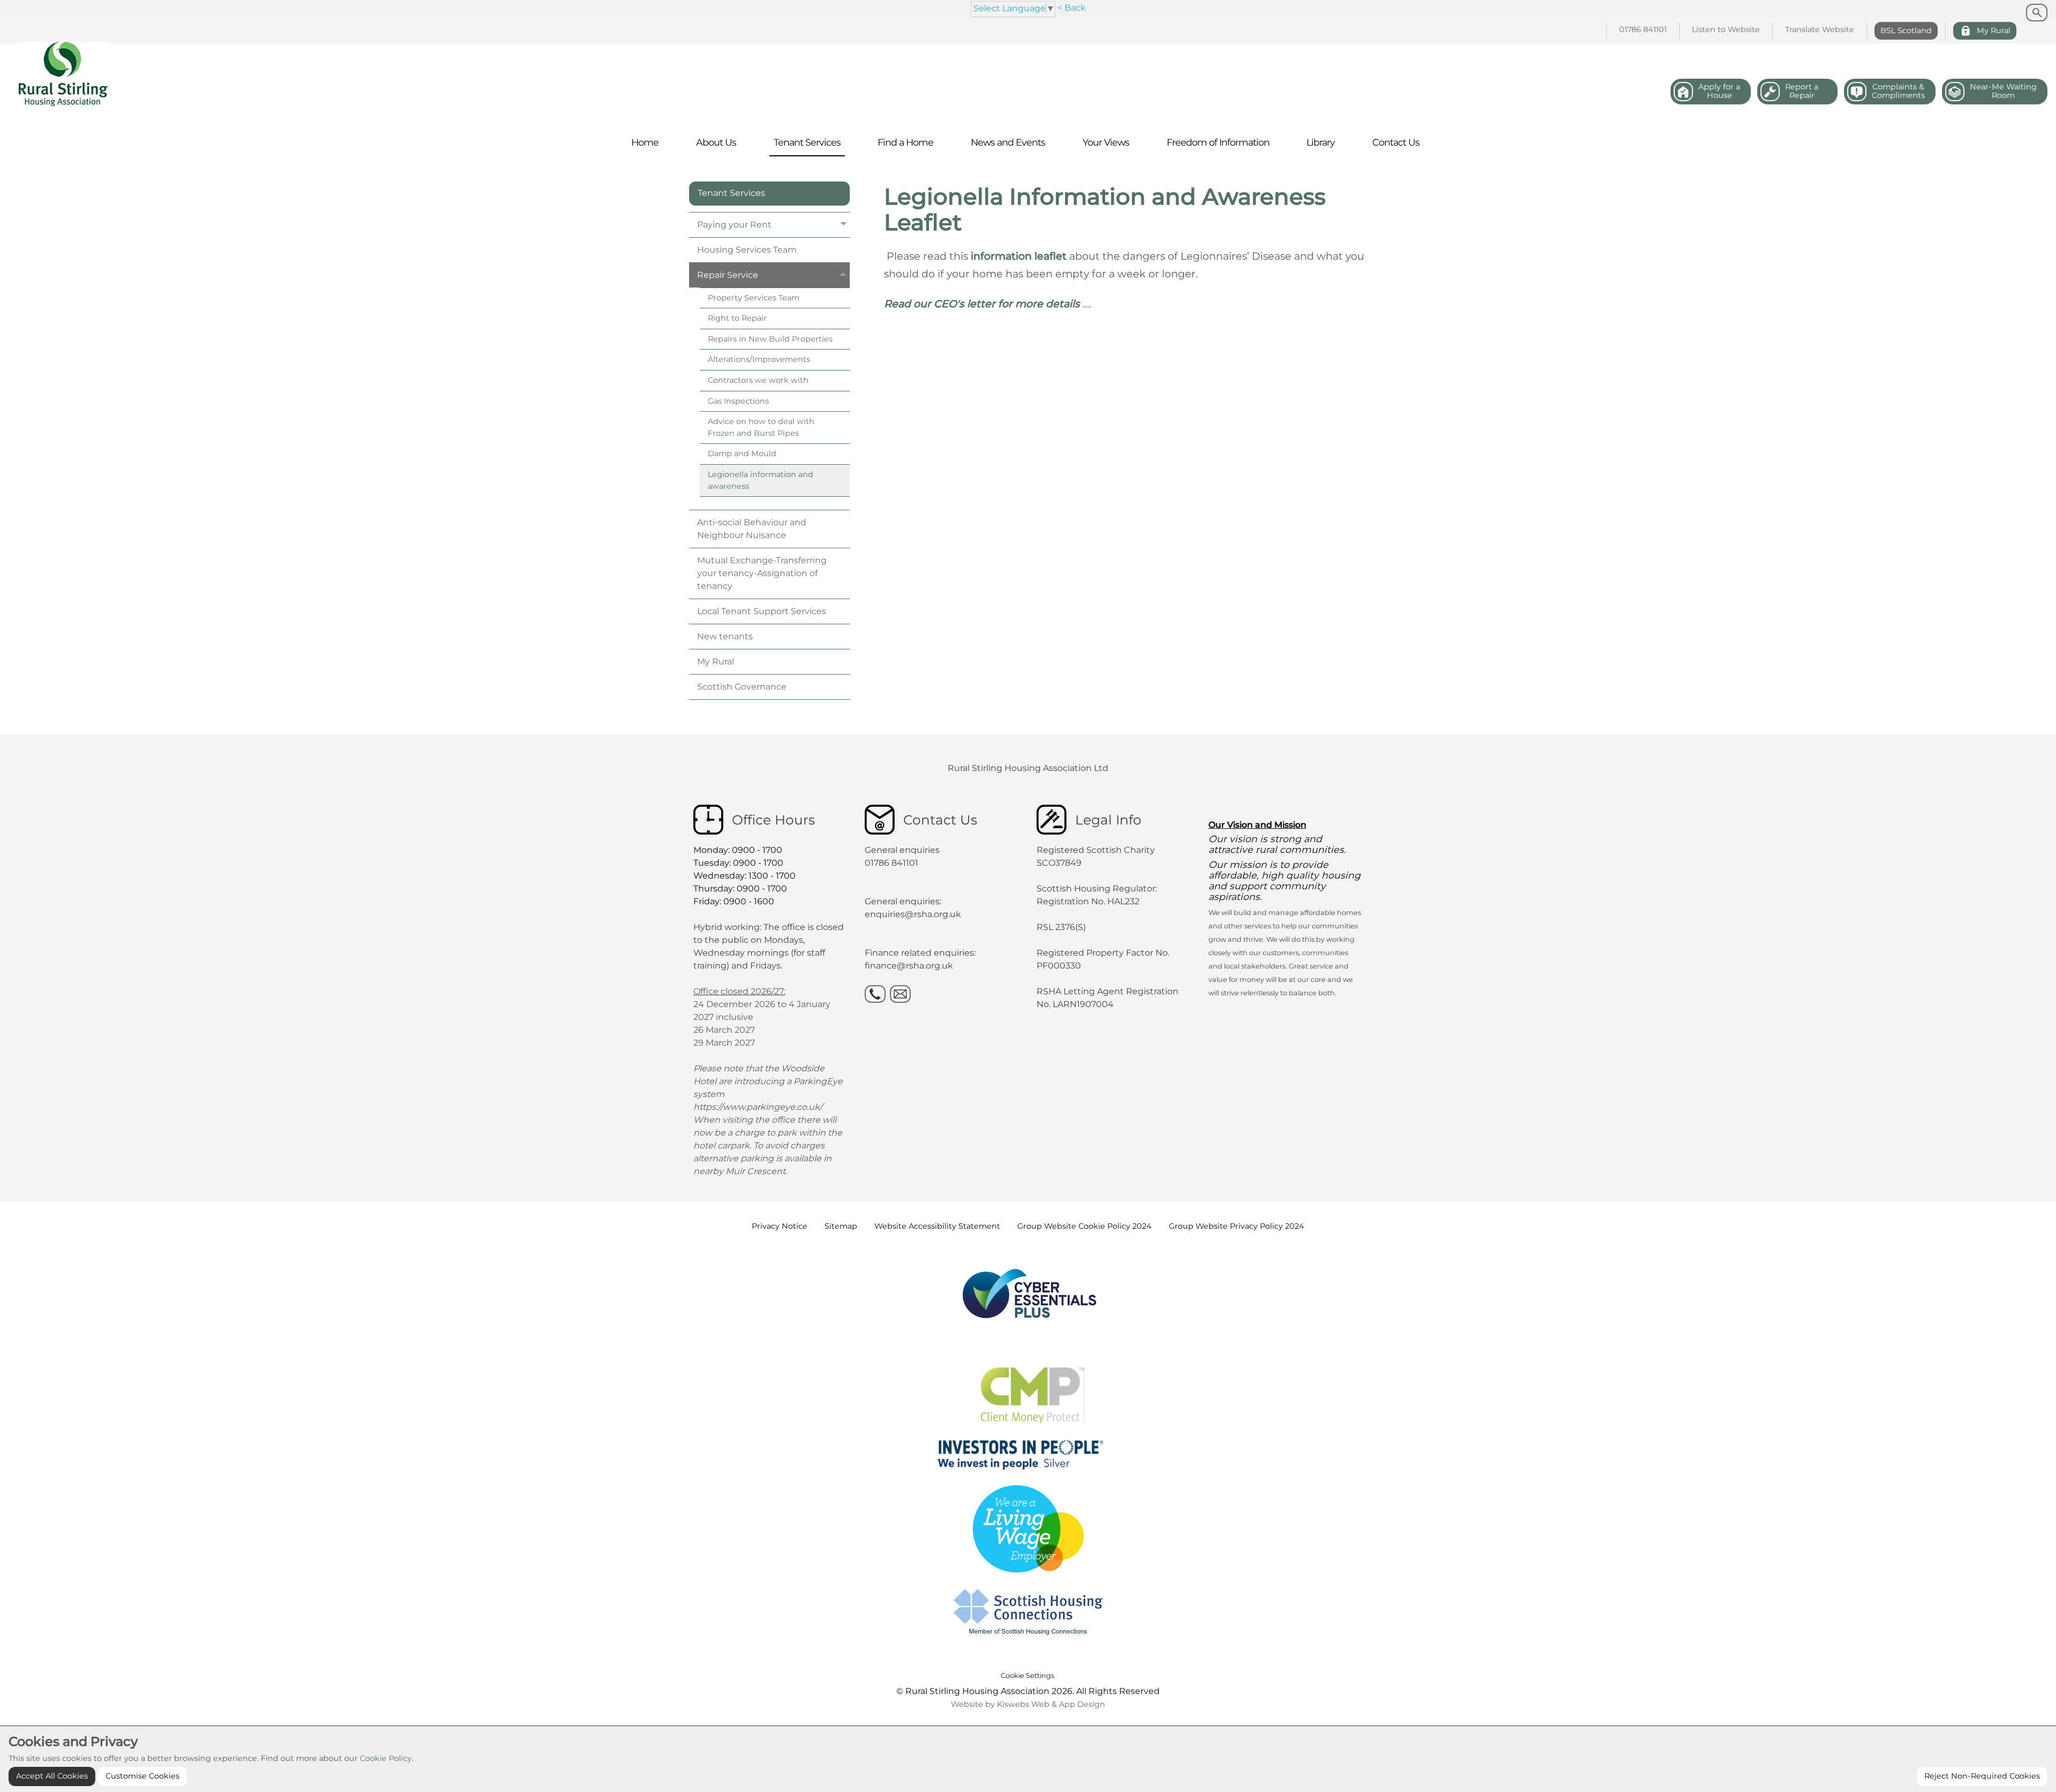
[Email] (900, 994)
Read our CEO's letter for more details (982, 304)
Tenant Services (731, 193)
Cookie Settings (1027, 1676)
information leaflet (1020, 256)
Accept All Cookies (52, 1776)
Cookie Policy (386, 1758)
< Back (1072, 8)
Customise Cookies (142, 1776)
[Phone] (875, 994)
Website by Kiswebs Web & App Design (1028, 1704)
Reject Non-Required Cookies (1982, 1776)
